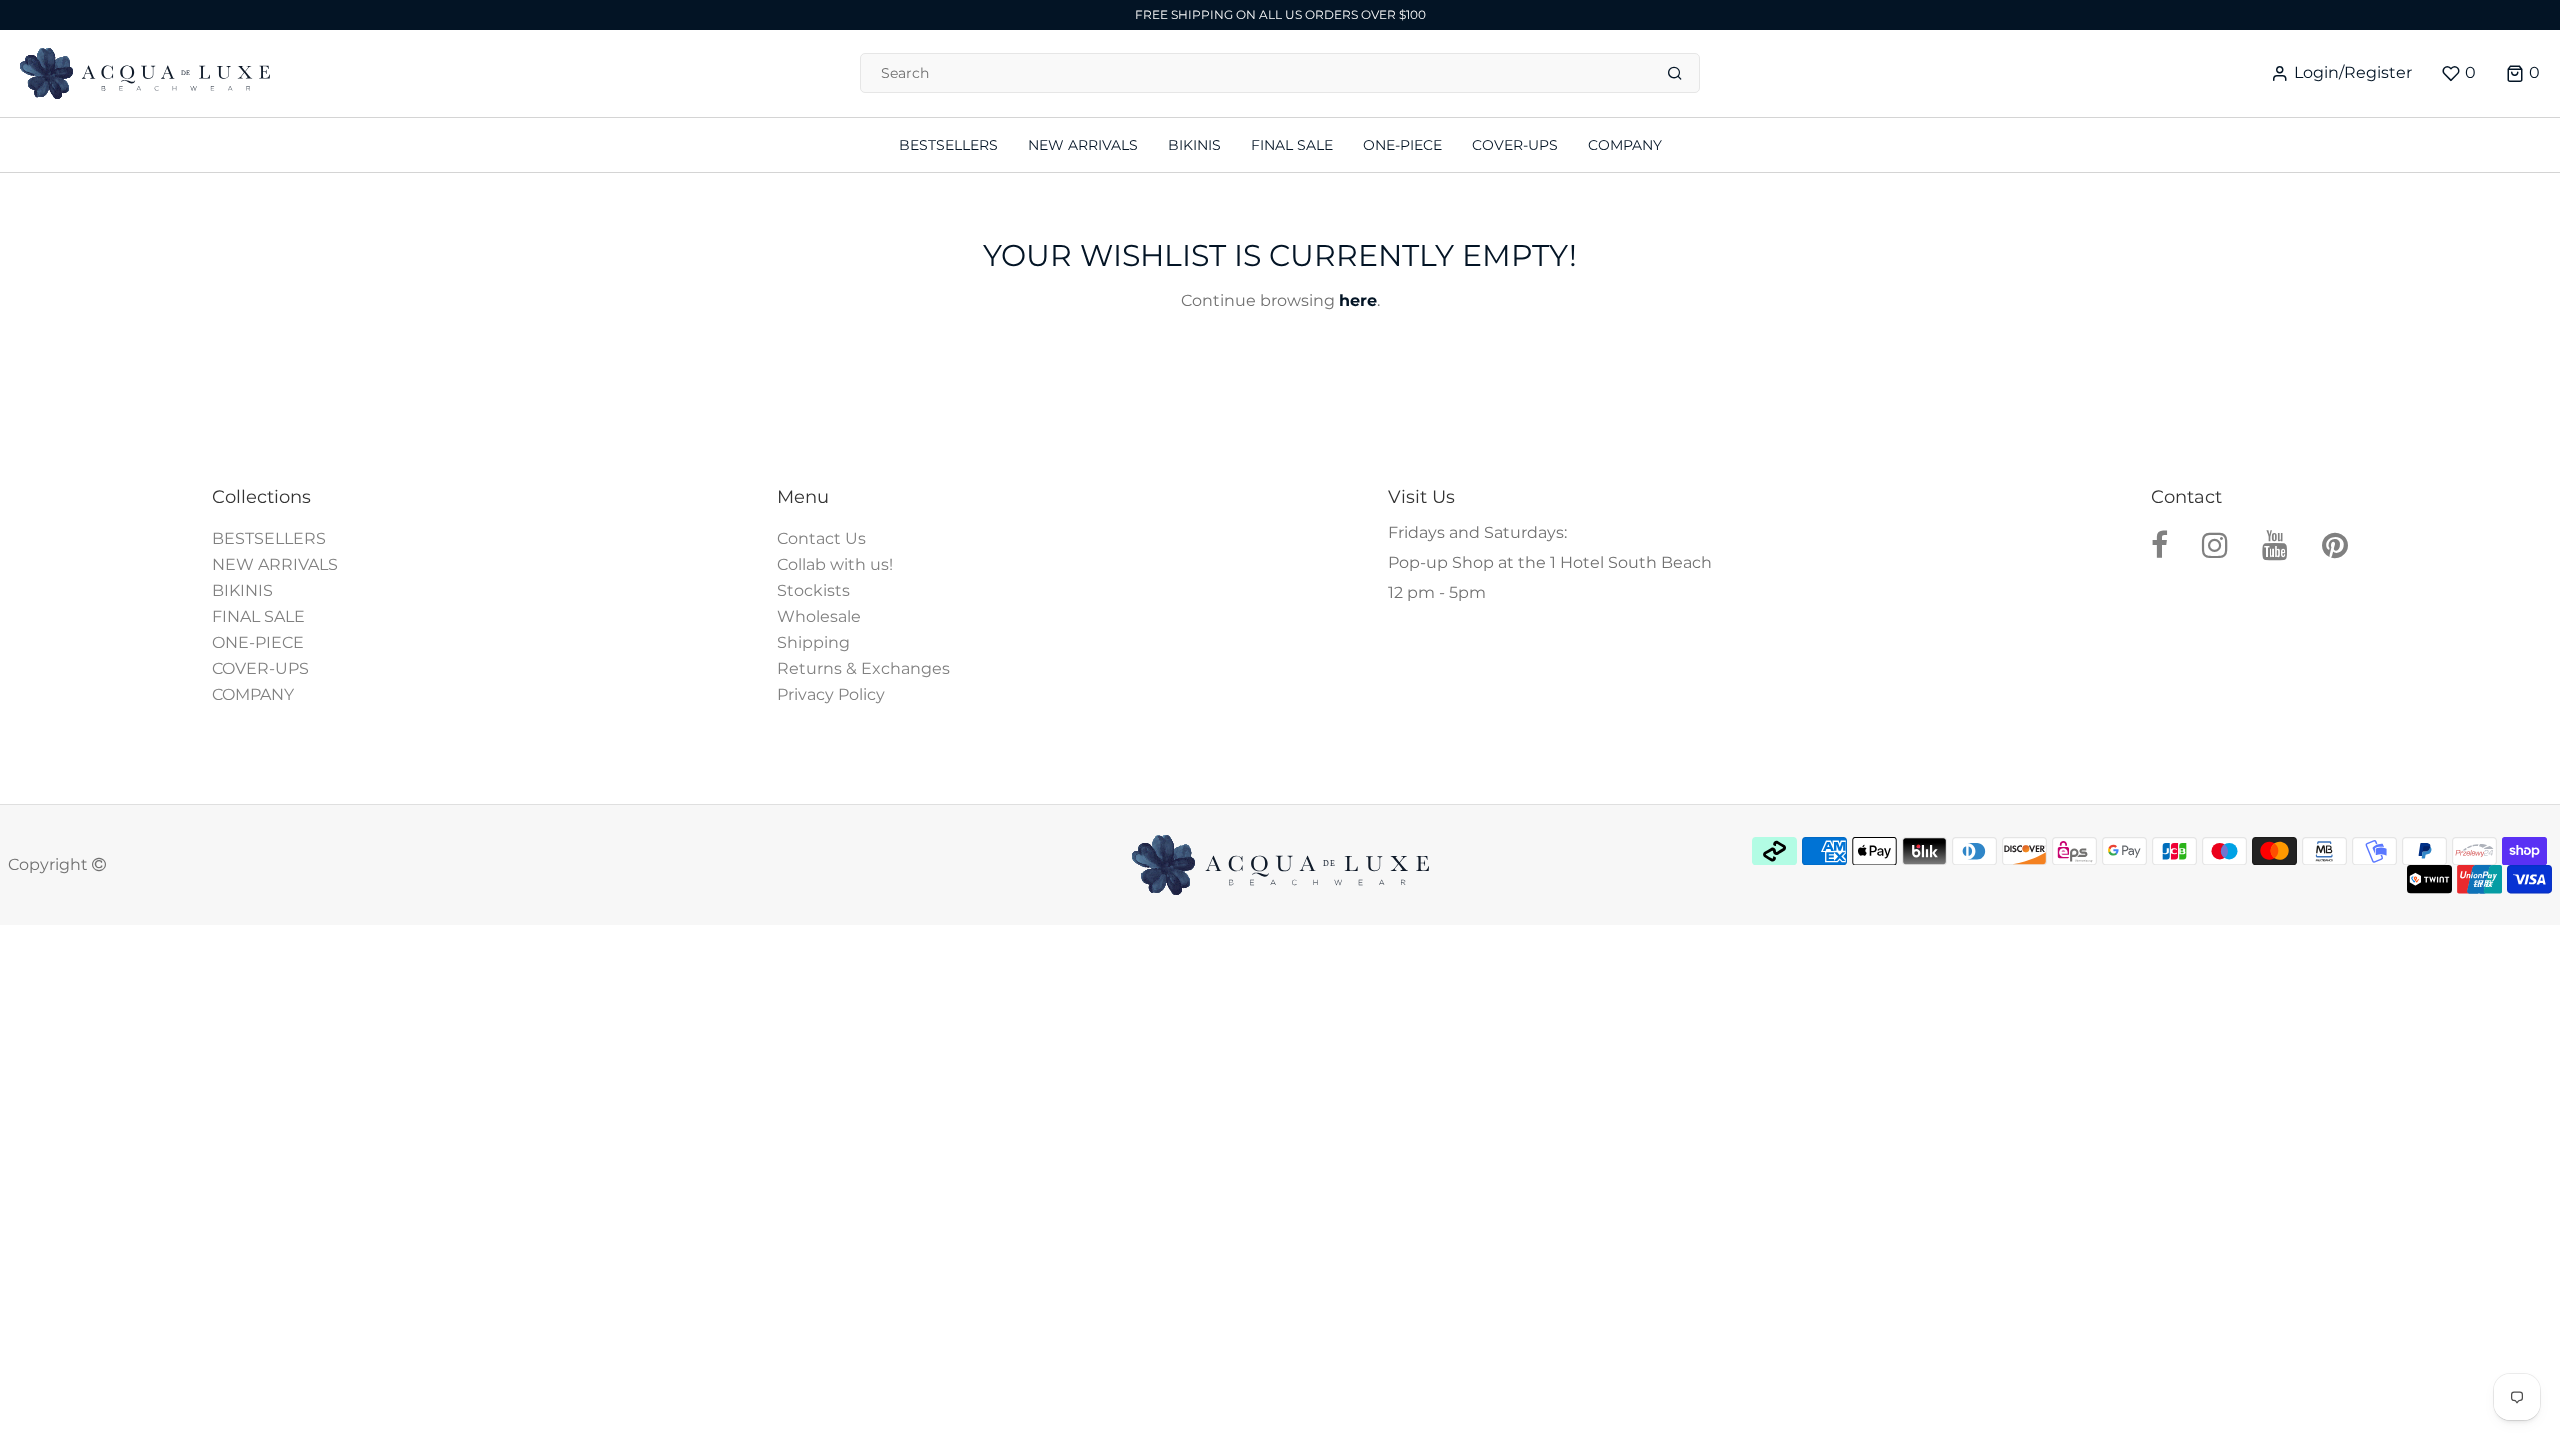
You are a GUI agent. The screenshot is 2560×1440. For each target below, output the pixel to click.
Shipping (813, 642)
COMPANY (253, 694)
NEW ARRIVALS (275, 564)
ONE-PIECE (258, 642)
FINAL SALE (258, 616)
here (1358, 300)
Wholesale (819, 616)
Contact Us (821, 538)
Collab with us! (835, 564)
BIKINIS (242, 590)
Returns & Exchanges (863, 668)
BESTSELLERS (269, 538)
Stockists (813, 590)
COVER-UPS (260, 668)
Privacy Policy (831, 694)
